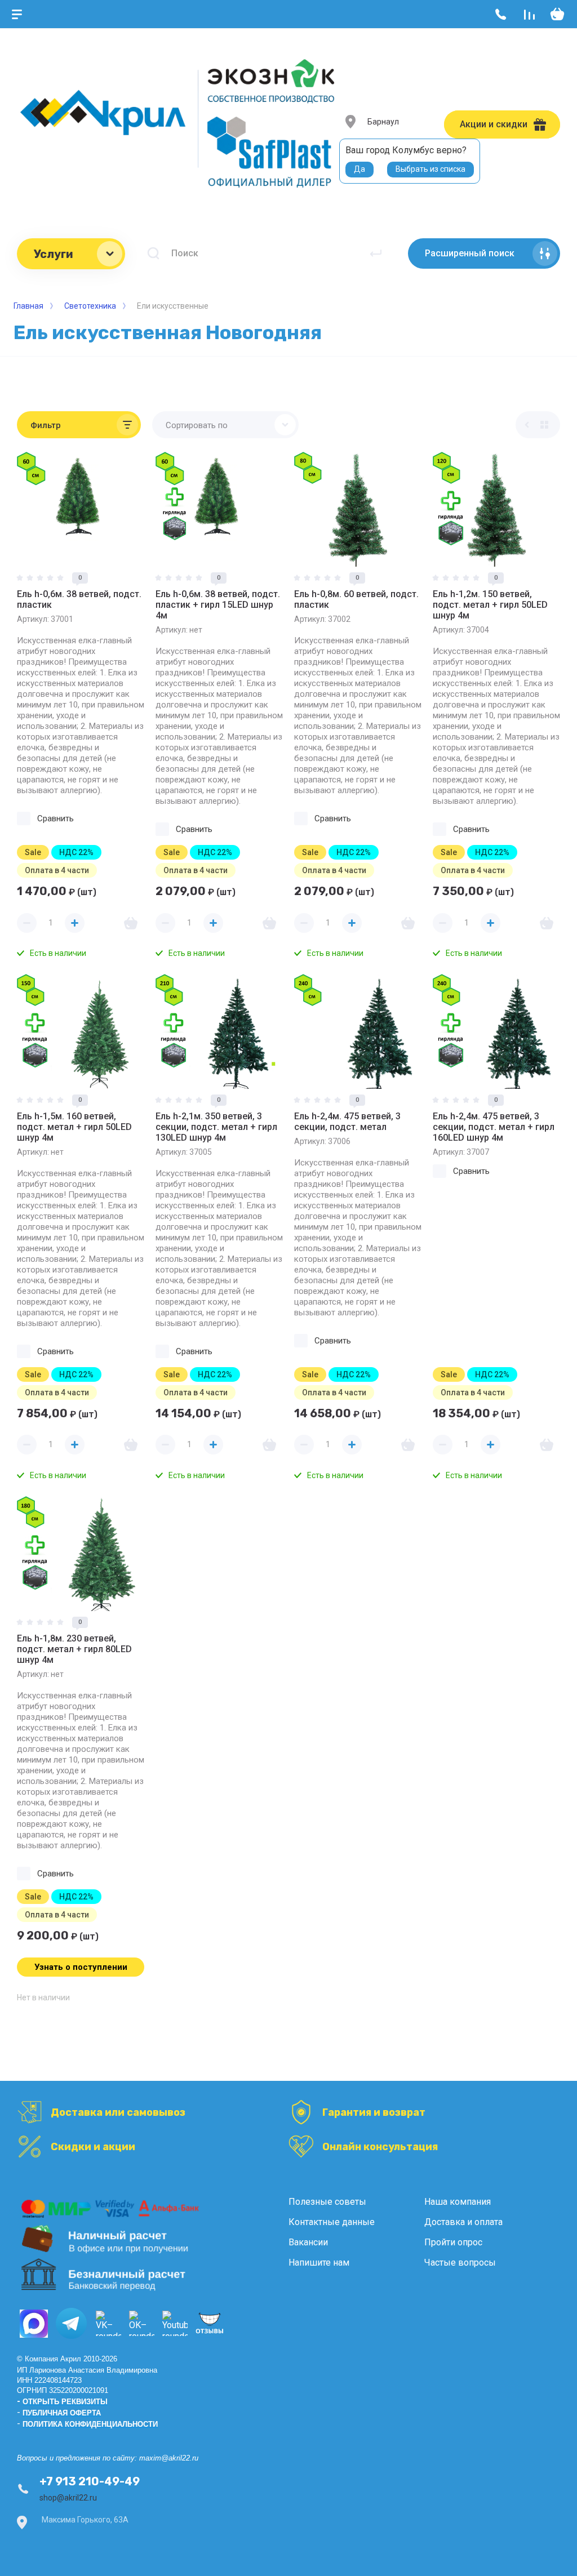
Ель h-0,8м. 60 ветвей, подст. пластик (356, 599)
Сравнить (56, 818)
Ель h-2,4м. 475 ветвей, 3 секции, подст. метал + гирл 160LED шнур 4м (494, 1127)
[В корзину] (131, 923)
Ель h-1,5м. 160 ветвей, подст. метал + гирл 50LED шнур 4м (74, 1127)
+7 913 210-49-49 (90, 2481)
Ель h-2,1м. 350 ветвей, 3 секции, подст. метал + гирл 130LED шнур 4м (216, 1127)
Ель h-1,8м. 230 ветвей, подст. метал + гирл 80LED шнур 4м (74, 1649)
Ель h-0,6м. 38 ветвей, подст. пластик (79, 599)
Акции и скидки (494, 124)
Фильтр (46, 425)
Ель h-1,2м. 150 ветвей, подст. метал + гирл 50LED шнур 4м (490, 605)
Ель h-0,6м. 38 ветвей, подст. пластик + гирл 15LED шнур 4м (218, 605)
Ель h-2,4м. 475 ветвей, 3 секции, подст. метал (347, 1122)
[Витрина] (544, 425)
